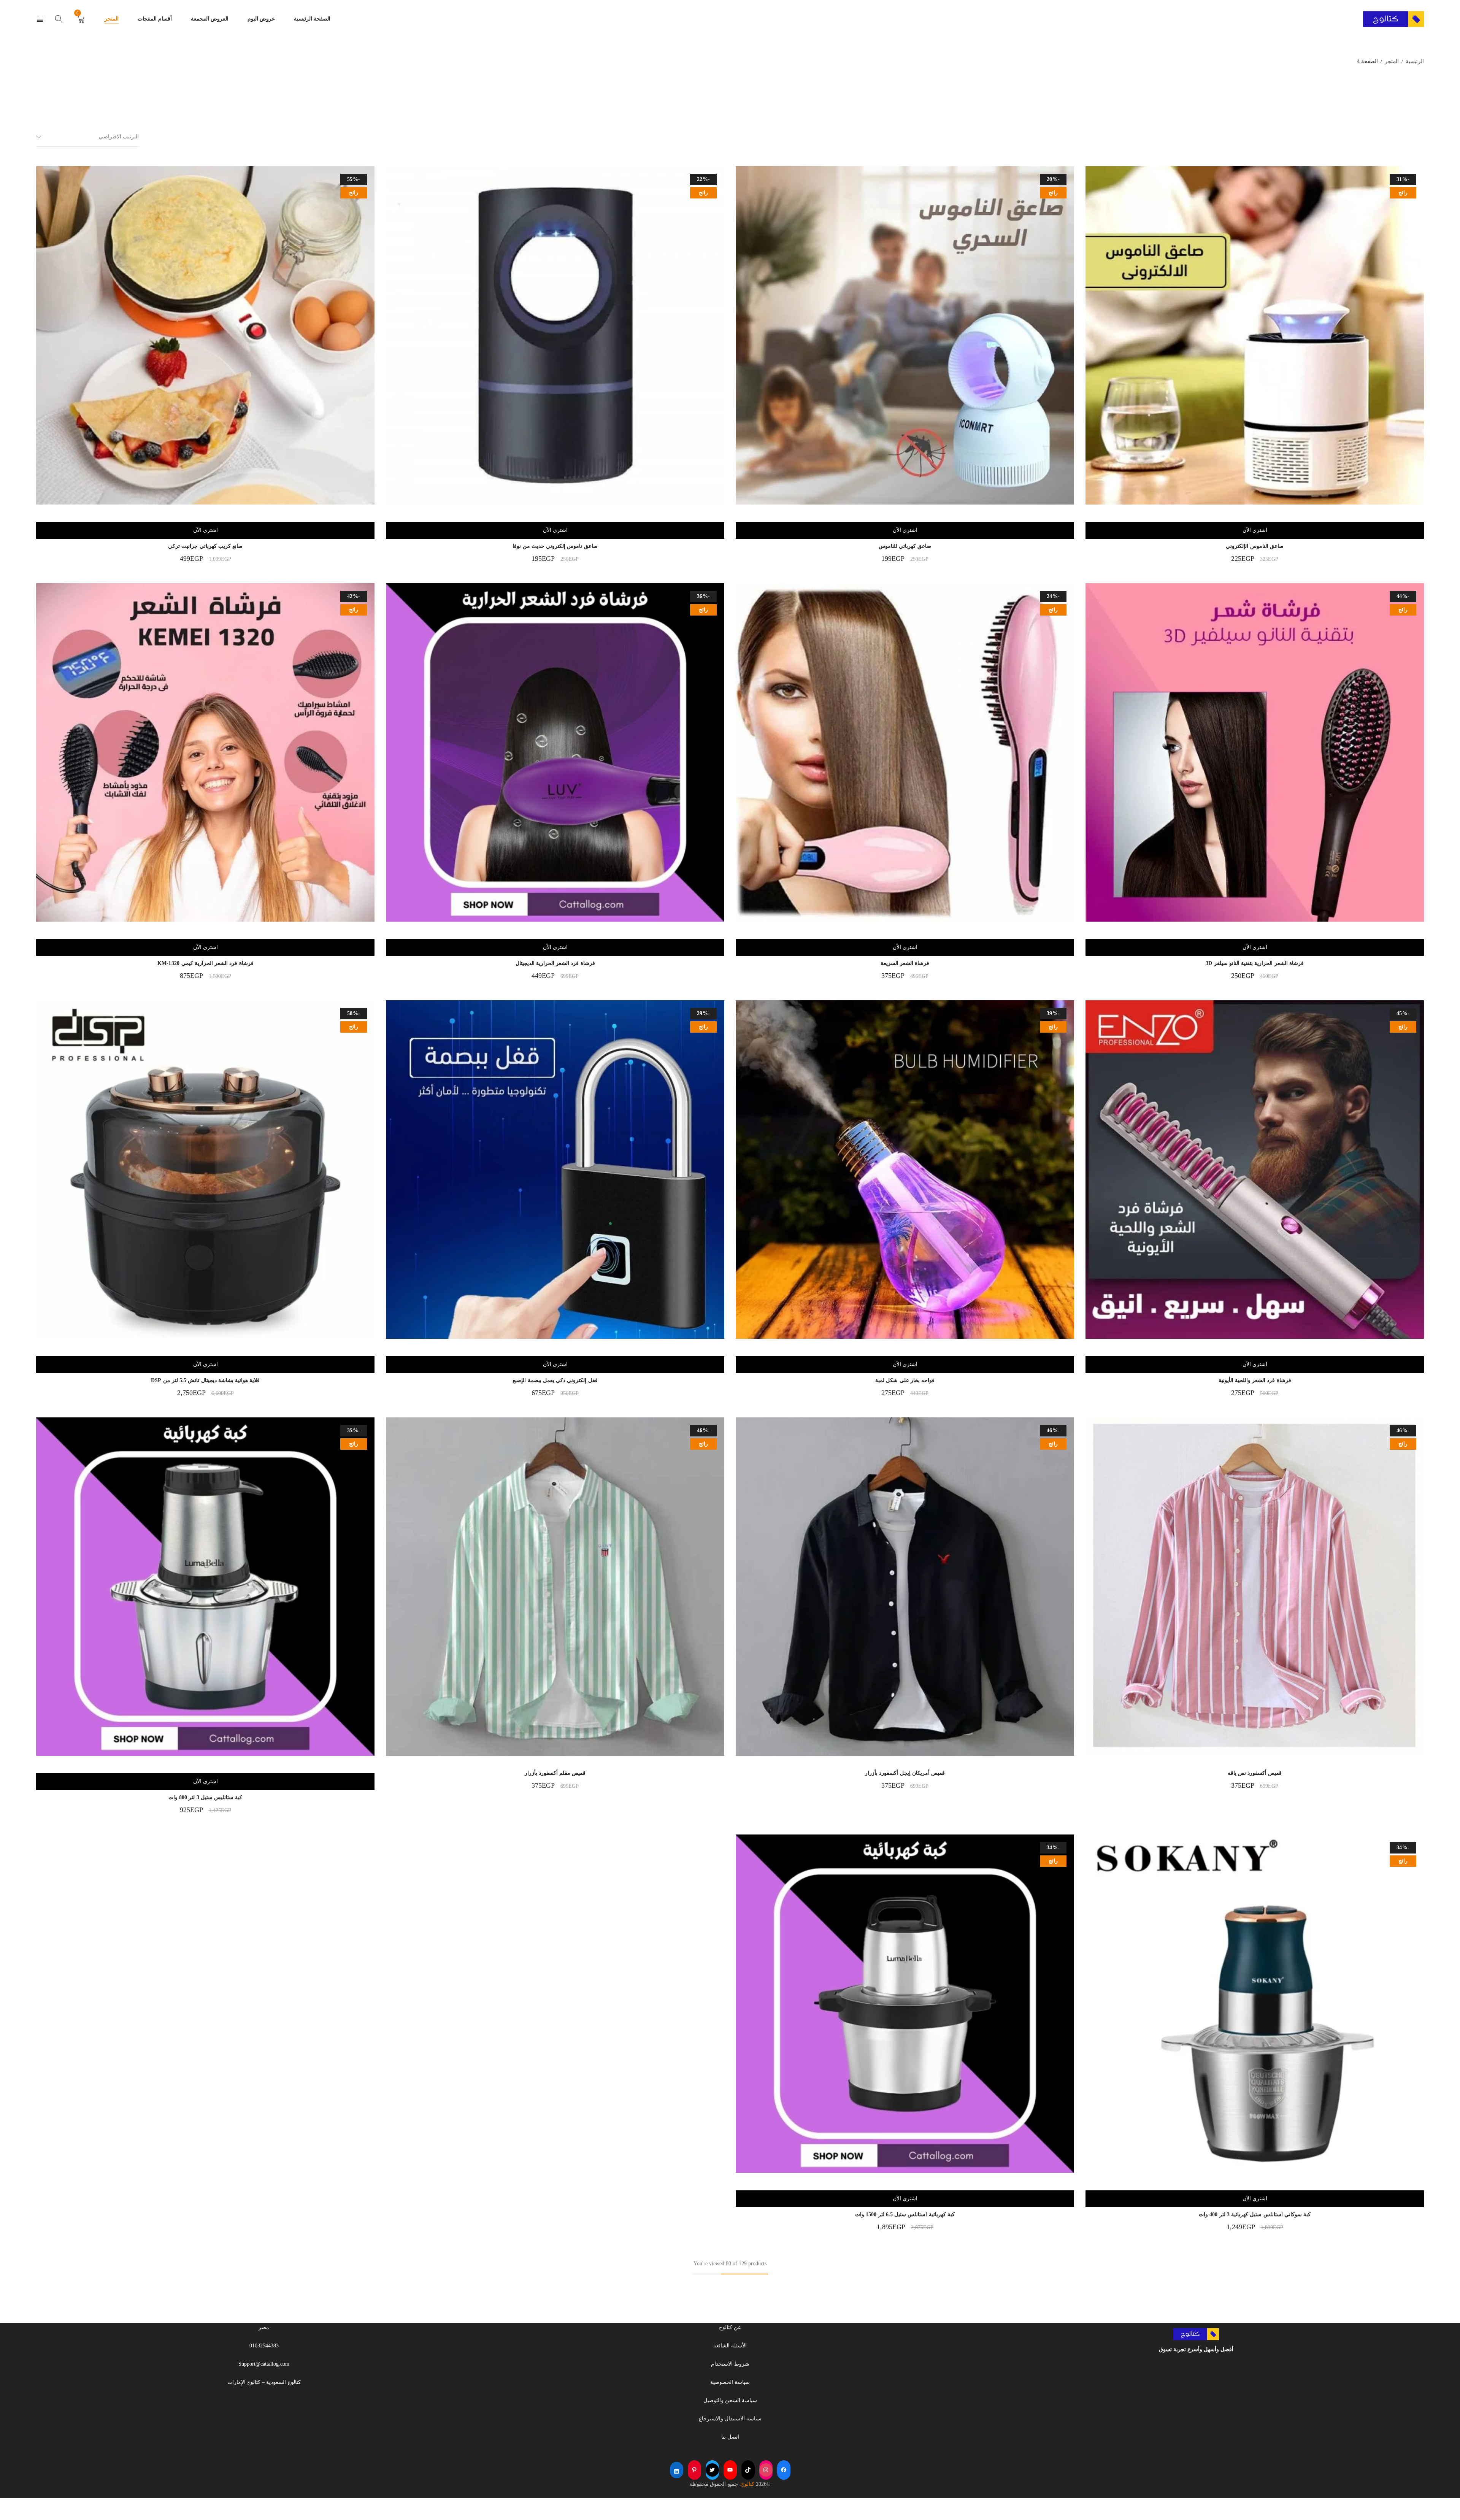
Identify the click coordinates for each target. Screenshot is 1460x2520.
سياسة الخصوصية (730, 2382)
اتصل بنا (730, 2437)
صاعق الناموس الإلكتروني (1255, 546)
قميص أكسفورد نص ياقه (1255, 1773)
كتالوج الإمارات (244, 2382)
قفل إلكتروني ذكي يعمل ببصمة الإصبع (555, 1380)
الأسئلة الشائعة (730, 2346)
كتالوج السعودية (283, 2382)
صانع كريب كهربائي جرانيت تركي (205, 546)
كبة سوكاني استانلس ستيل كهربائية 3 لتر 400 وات (1255, 2215)
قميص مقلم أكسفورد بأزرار (555, 1773)
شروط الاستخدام (730, 2364)
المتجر (1392, 61)
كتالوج (748, 2484)
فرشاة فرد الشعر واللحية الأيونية (1255, 1380)
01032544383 (264, 2346)
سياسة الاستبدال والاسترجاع (730, 2419)
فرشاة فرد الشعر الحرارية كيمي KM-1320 (206, 963)
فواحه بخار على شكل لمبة (905, 1380)
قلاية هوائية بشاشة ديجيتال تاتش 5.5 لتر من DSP (206, 1380)
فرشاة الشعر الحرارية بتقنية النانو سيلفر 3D (1255, 963)
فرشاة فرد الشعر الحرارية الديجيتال (555, 963)
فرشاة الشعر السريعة (905, 963)
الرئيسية (1415, 61)
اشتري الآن (1255, 530)
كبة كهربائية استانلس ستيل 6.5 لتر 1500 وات (905, 2215)
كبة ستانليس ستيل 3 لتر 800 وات (206, 1797)
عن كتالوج (730, 2327)
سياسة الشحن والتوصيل (730, 2400)
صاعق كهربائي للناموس (905, 546)
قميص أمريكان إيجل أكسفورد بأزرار (905, 1773)
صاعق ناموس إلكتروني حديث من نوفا (555, 546)
